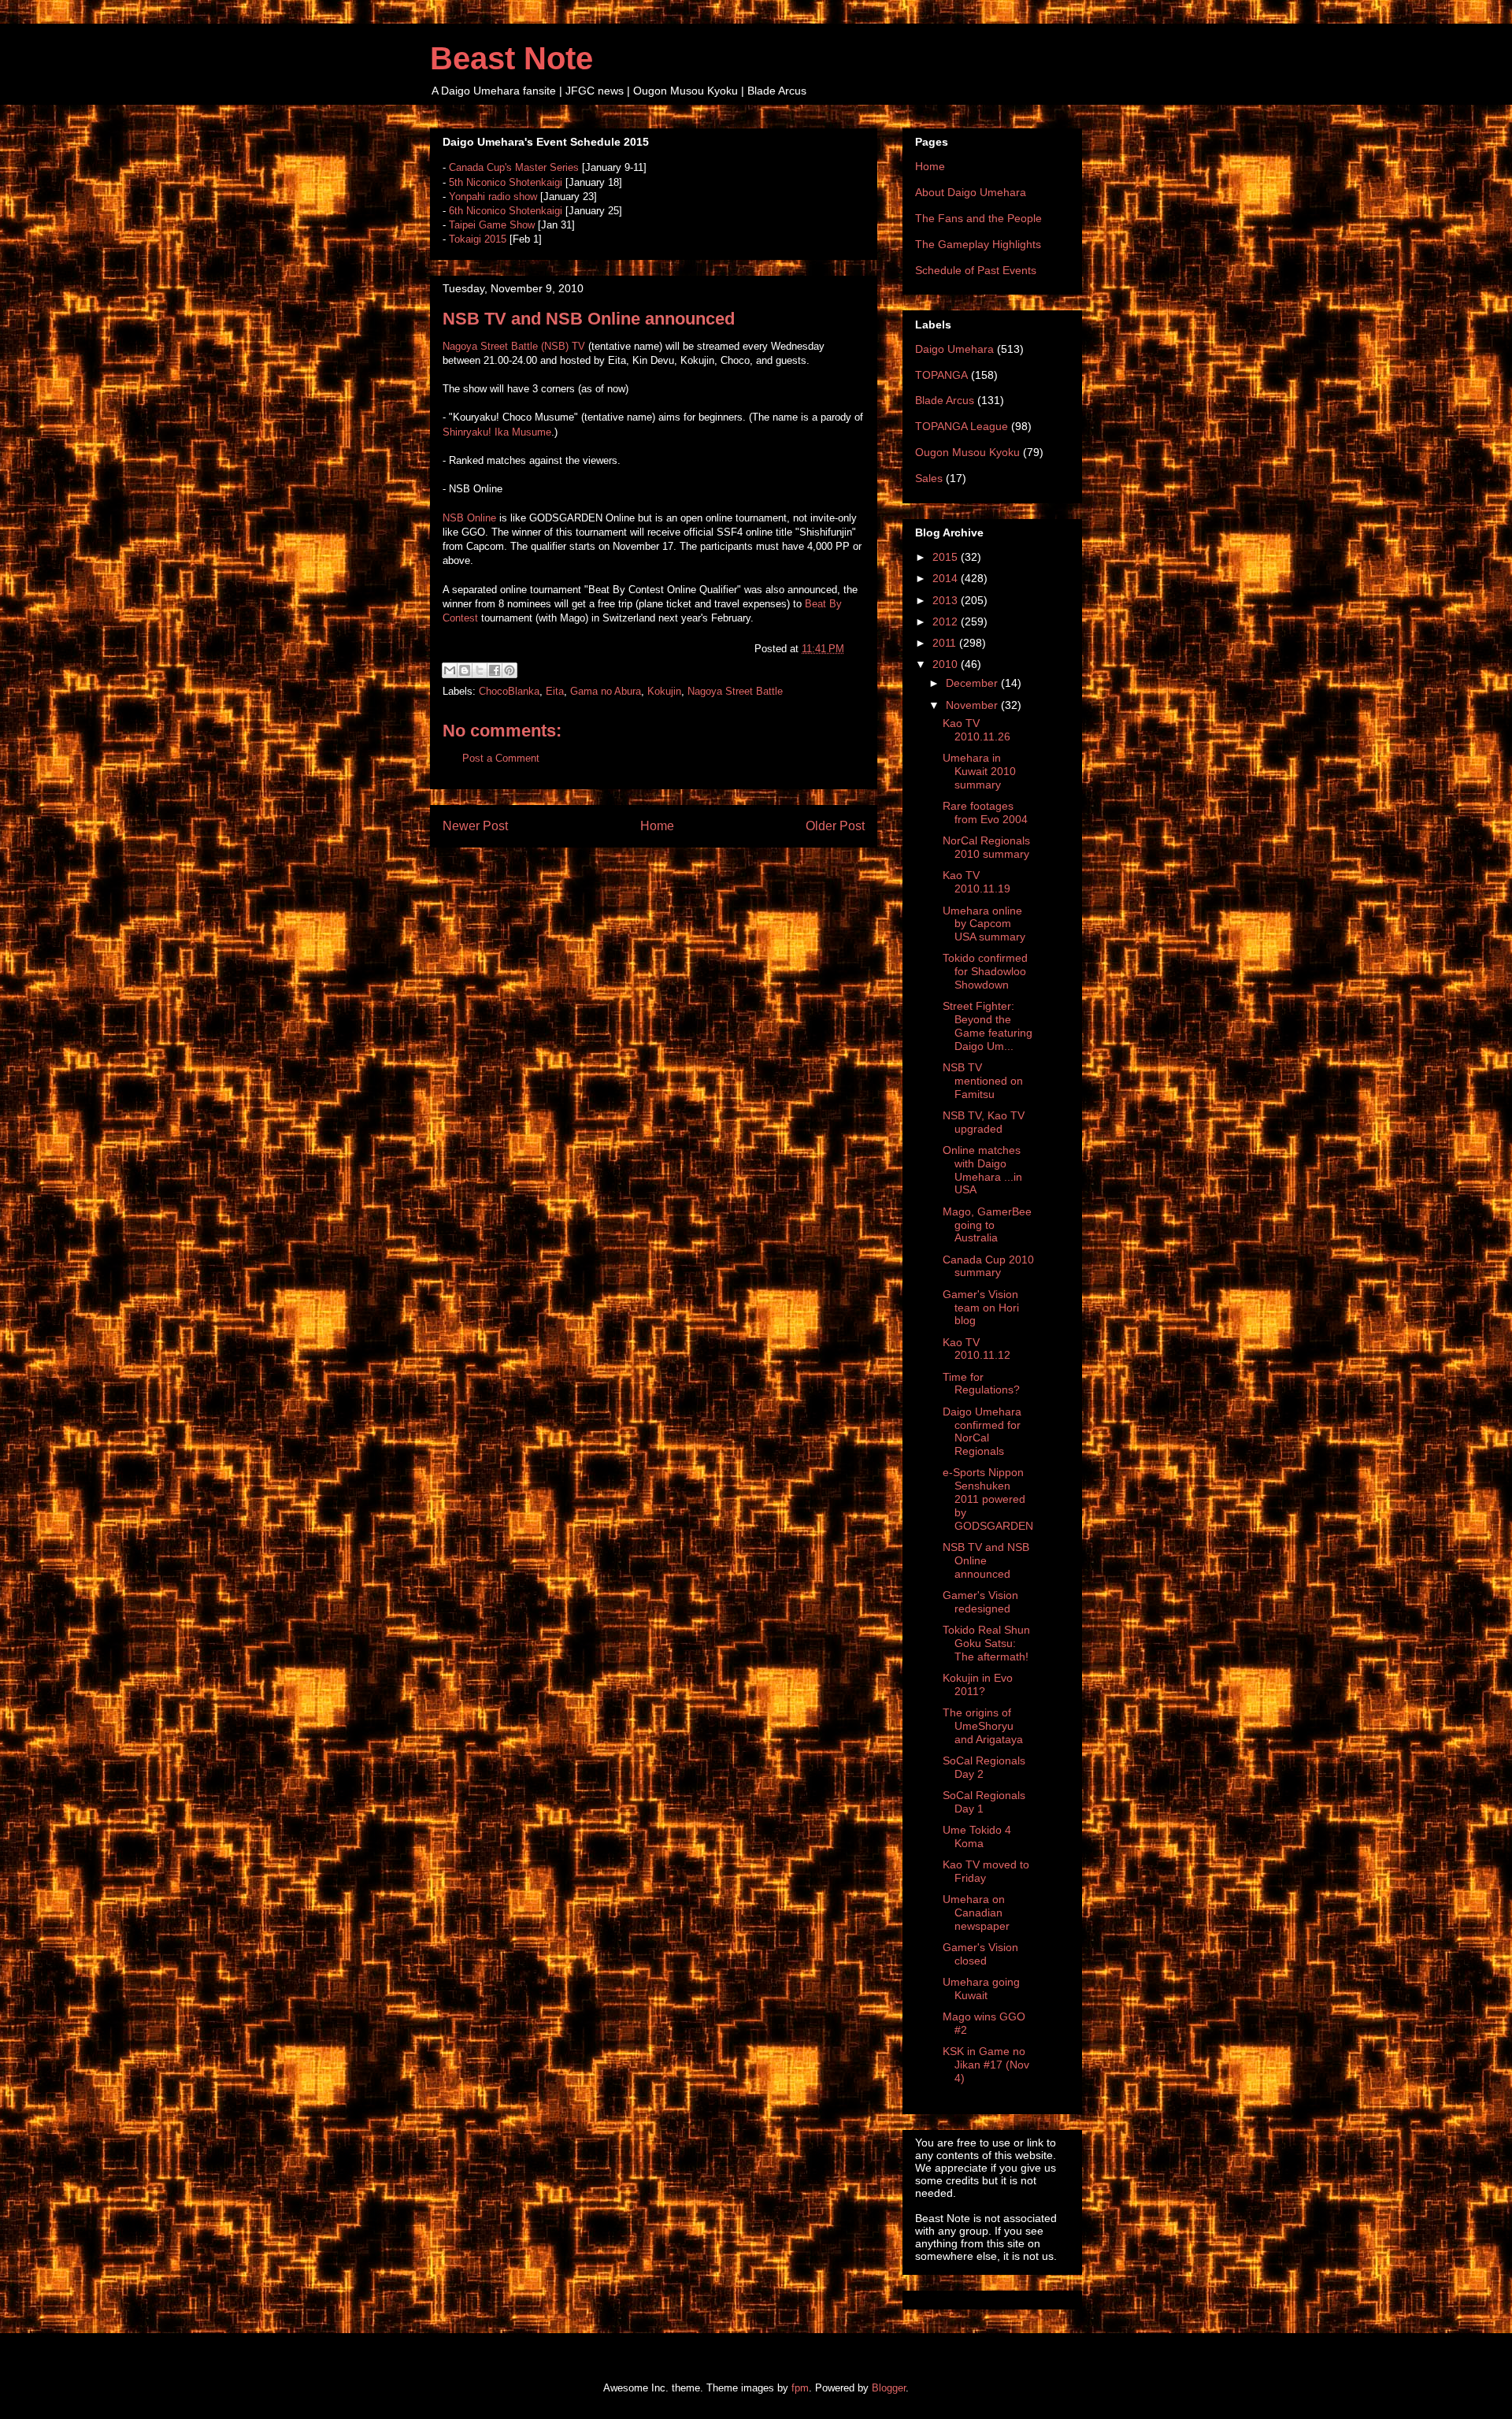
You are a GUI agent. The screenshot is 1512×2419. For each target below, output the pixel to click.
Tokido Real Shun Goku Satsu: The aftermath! (986, 1643)
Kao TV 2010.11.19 (976, 882)
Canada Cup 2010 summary (988, 1266)
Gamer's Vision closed (980, 1954)
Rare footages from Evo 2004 (985, 813)
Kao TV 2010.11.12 (976, 1349)
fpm (800, 2388)
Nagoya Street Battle (735, 691)
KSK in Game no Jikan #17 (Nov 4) (986, 2065)
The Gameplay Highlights (978, 244)
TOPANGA (941, 375)
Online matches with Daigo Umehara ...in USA (982, 1170)
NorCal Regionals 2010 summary (986, 847)
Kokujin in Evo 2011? (978, 1684)
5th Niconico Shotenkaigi (506, 182)
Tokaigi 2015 (478, 239)
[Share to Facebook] (495, 670)
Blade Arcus (945, 400)
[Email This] (450, 670)
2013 (947, 600)
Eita (555, 691)
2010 (947, 664)
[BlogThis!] (465, 670)
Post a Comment (501, 758)
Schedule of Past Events (976, 270)
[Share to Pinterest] (510, 670)
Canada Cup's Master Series (514, 167)
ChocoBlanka (509, 691)
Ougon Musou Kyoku (967, 452)
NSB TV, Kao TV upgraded (984, 1122)
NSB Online (469, 518)
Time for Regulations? (981, 1384)
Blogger (889, 2388)
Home (657, 826)
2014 (947, 578)
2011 (946, 643)
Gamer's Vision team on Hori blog (981, 1308)
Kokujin (664, 691)
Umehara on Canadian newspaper (976, 1913)
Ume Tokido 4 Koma (977, 1837)
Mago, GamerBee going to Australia (987, 1225)
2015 (947, 557)
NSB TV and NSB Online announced (986, 1560)
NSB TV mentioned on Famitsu (983, 1081)
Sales (929, 478)
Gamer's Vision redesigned (980, 1602)
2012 (947, 621)
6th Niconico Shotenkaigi (506, 211)
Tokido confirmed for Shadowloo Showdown (985, 971)
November (973, 705)
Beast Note (511, 58)
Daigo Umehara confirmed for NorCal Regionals (982, 1431)
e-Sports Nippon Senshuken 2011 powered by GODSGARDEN (988, 1499)
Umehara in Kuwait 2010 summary (979, 771)
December (973, 683)
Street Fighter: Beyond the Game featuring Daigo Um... (988, 1026)
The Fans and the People (978, 218)
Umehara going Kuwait (981, 1989)
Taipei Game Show (492, 225)
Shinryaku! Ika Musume (497, 432)
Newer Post (475, 826)
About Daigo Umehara (971, 192)
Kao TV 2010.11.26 (976, 730)
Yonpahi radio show (493, 197)
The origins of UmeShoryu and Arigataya (983, 1726)
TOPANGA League (962, 426)
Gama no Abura (606, 691)
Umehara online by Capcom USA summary (984, 924)
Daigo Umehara (954, 349)
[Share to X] (480, 670)
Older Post (835, 826)
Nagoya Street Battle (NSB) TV (514, 346)
